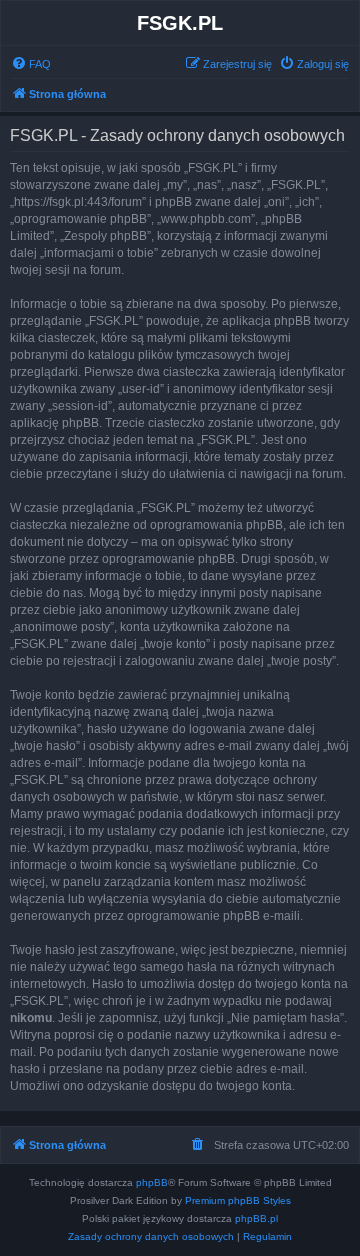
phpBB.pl (256, 1218)
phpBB (152, 1182)
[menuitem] (31, 64)
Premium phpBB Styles (238, 1200)
